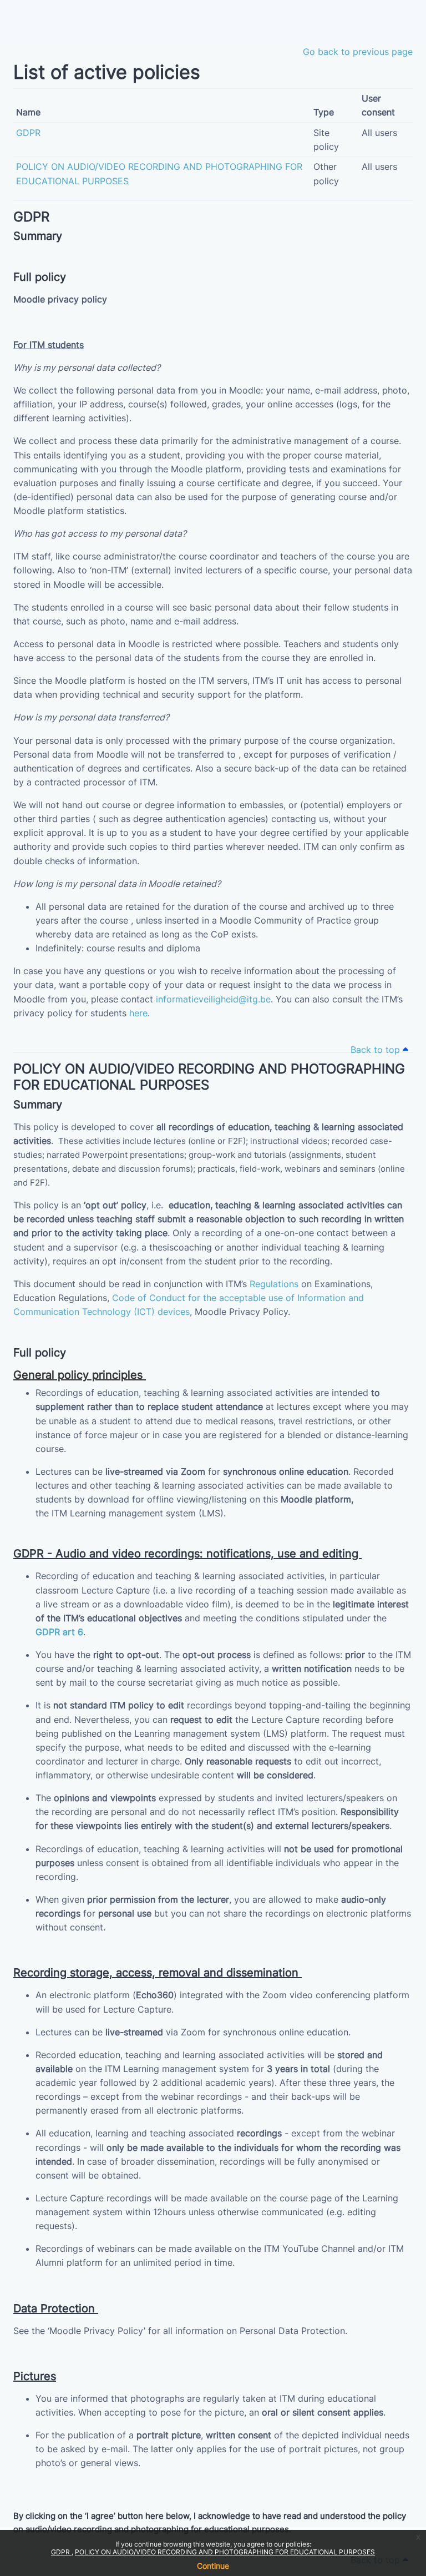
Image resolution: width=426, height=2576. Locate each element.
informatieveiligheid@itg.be (213, 999)
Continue (213, 2566)
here (138, 1013)
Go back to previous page (358, 52)
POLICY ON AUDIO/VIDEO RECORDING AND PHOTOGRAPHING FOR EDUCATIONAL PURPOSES (225, 2552)
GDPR (61, 2552)
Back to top (377, 1050)
